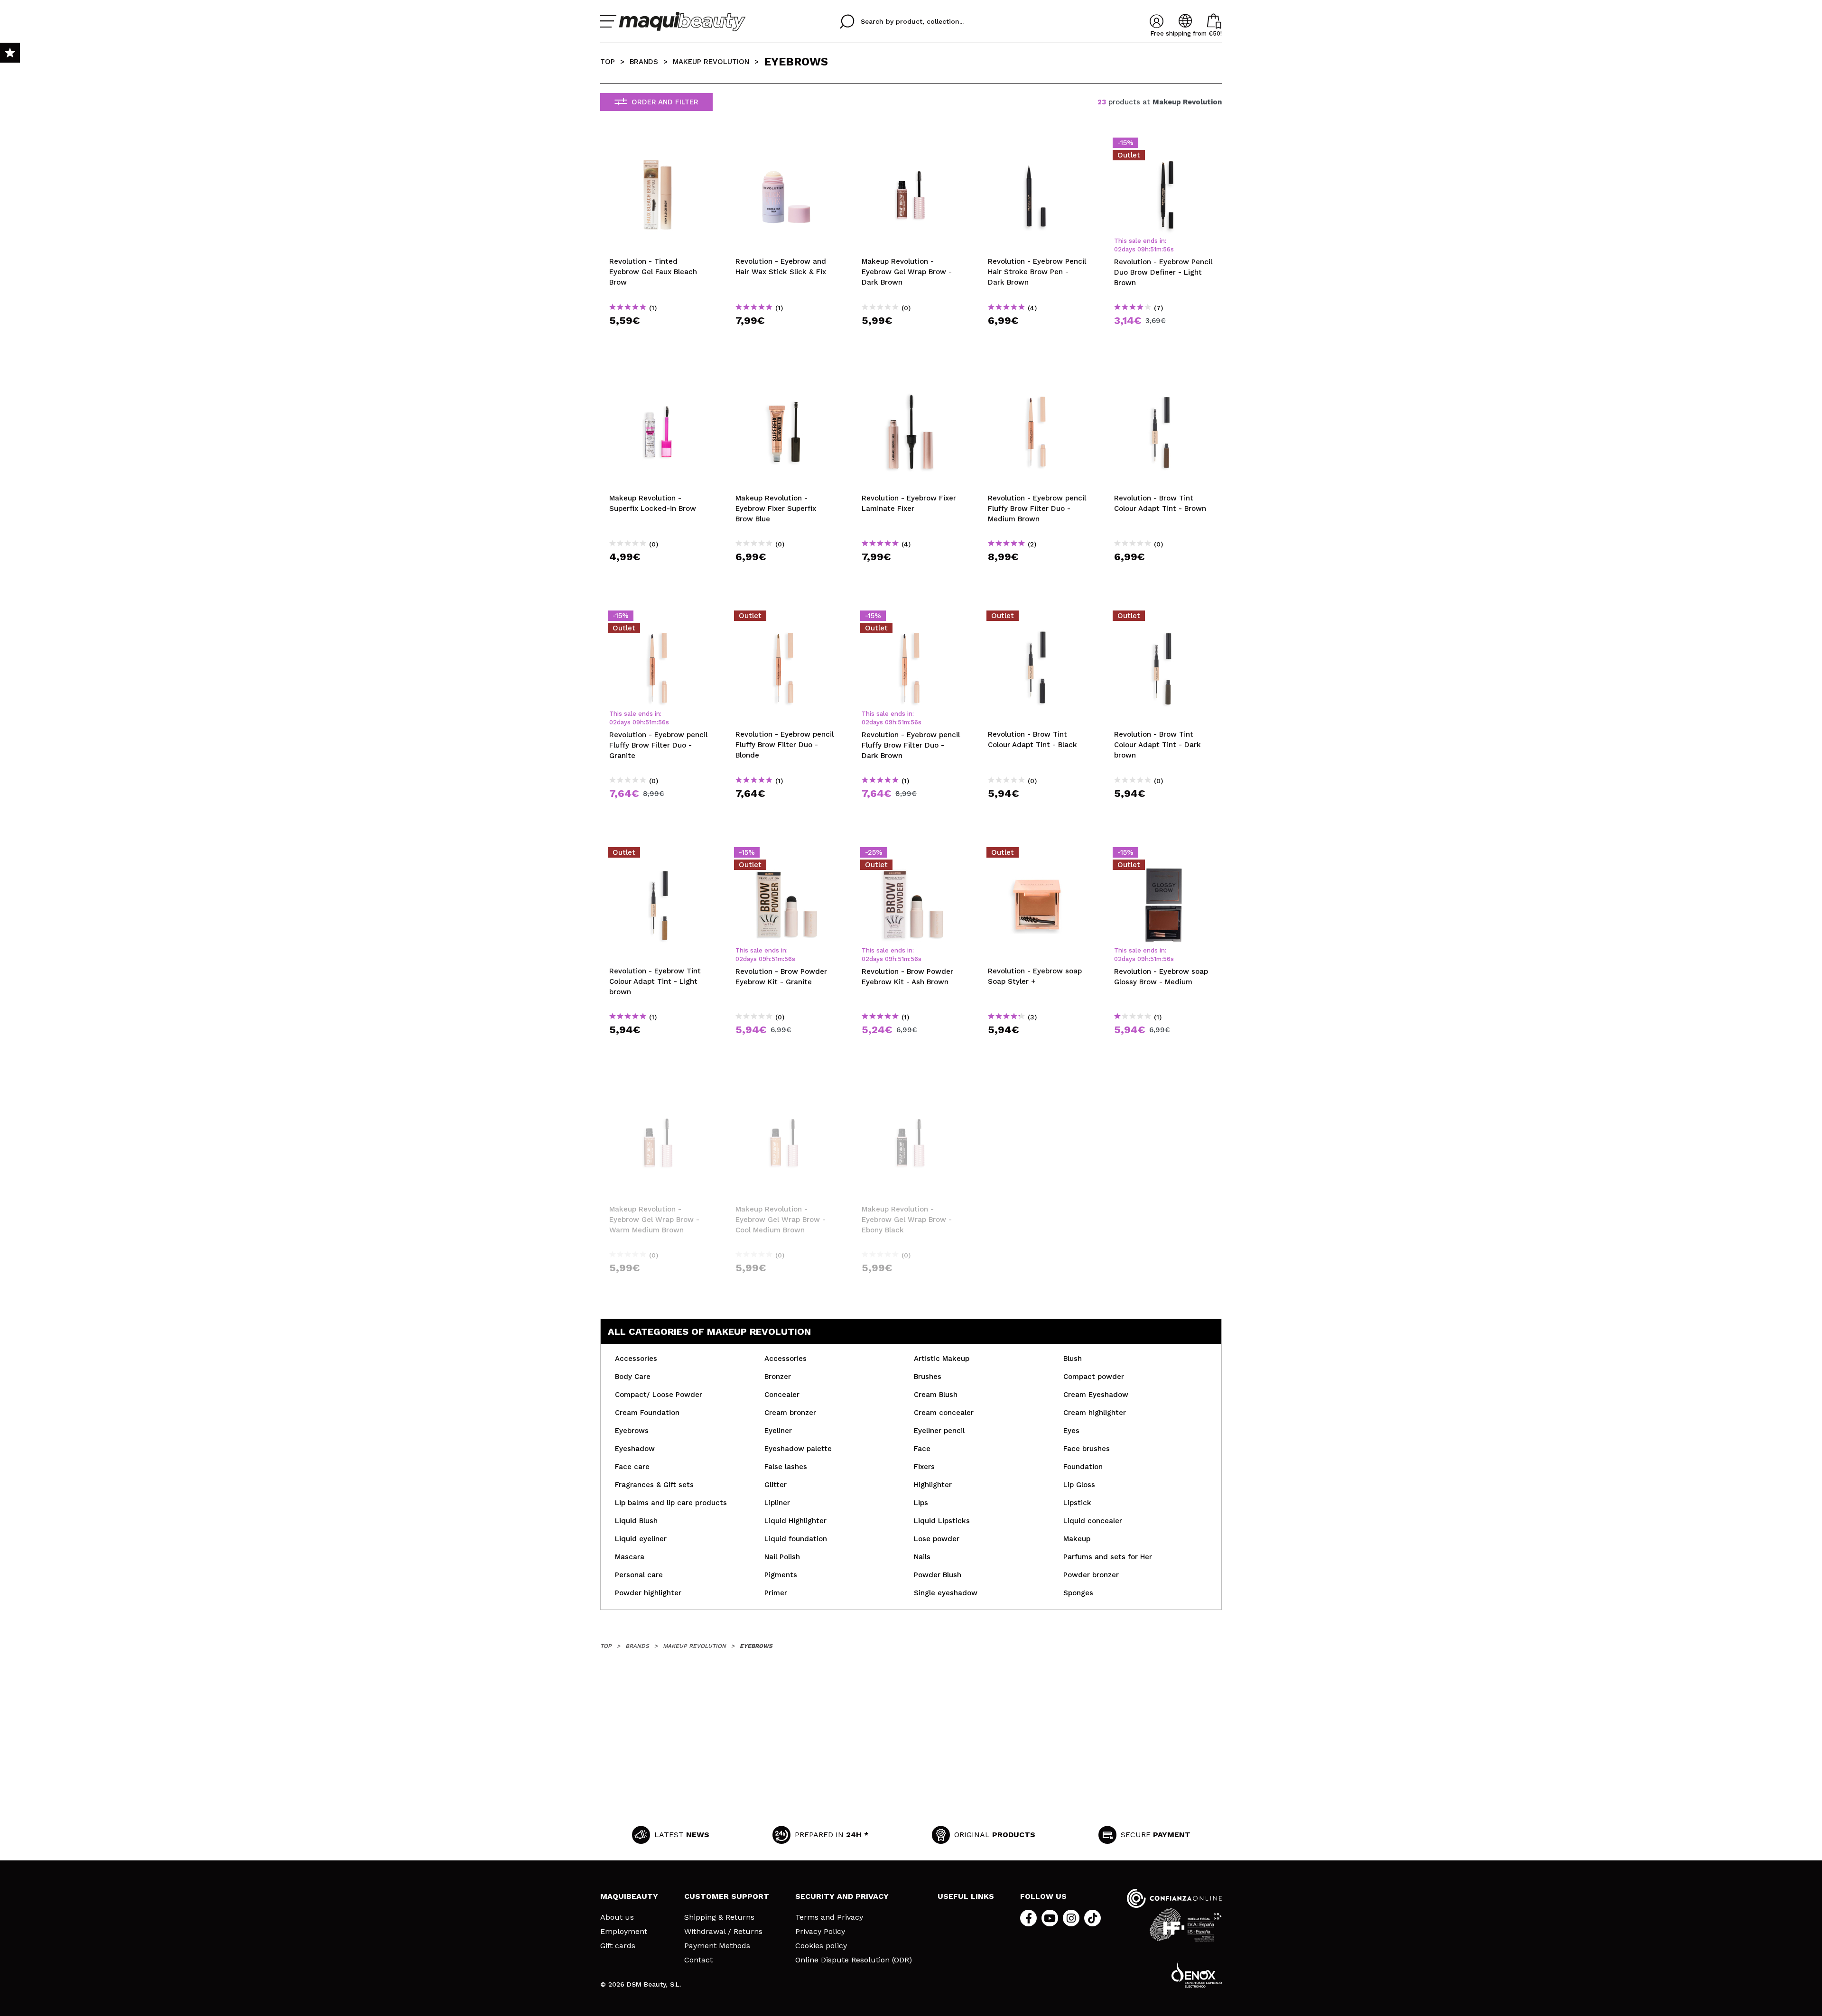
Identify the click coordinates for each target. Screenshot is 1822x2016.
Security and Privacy (842, 1896)
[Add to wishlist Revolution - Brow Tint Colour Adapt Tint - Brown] (1163, 382)
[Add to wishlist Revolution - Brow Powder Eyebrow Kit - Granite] (785, 855)
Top (608, 62)
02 (1118, 249)
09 (1141, 249)
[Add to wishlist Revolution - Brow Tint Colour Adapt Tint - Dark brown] (1163, 619)
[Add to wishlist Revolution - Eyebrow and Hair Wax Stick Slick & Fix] (785, 146)
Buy (659, 338)
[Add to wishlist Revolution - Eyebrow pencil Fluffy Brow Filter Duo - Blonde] (785, 619)
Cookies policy (821, 1946)
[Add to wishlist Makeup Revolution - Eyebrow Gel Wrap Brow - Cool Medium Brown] (785, 1093)
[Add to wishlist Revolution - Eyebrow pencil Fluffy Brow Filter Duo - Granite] (659, 619)
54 (1167, 249)
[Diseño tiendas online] (1197, 1974)
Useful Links (966, 1896)
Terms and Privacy (829, 1917)
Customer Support (727, 1896)
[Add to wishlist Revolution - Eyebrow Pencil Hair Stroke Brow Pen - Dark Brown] (1037, 146)
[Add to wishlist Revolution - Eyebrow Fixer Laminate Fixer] (911, 382)
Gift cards (618, 1946)
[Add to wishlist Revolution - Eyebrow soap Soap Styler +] (1037, 855)
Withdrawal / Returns (723, 1932)
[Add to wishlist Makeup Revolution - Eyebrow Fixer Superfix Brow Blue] (785, 382)
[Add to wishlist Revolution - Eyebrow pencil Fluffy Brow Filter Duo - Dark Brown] (911, 619)
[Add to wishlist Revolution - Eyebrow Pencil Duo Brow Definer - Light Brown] (1163, 146)
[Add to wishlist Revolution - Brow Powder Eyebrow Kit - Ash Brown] (911, 855)
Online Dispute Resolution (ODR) (854, 1960)
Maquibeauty (629, 1896)
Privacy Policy (820, 1932)
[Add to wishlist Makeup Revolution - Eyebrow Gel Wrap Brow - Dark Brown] (911, 146)
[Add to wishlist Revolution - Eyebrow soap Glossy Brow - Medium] (1163, 855)
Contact (698, 1960)
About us (617, 1917)
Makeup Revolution (711, 62)
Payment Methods (717, 1946)
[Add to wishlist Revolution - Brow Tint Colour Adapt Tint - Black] (1037, 619)
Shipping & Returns (719, 1917)
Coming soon (662, 1285)
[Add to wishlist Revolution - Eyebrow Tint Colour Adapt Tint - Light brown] (659, 855)
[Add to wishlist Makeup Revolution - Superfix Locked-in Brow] (659, 382)
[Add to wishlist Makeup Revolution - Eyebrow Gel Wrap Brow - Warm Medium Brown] (659, 1093)
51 (1153, 249)
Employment (624, 1932)
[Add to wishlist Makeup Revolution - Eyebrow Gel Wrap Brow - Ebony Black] (911, 1093)
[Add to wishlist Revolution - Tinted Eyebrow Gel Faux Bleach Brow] (659, 146)
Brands (644, 62)
